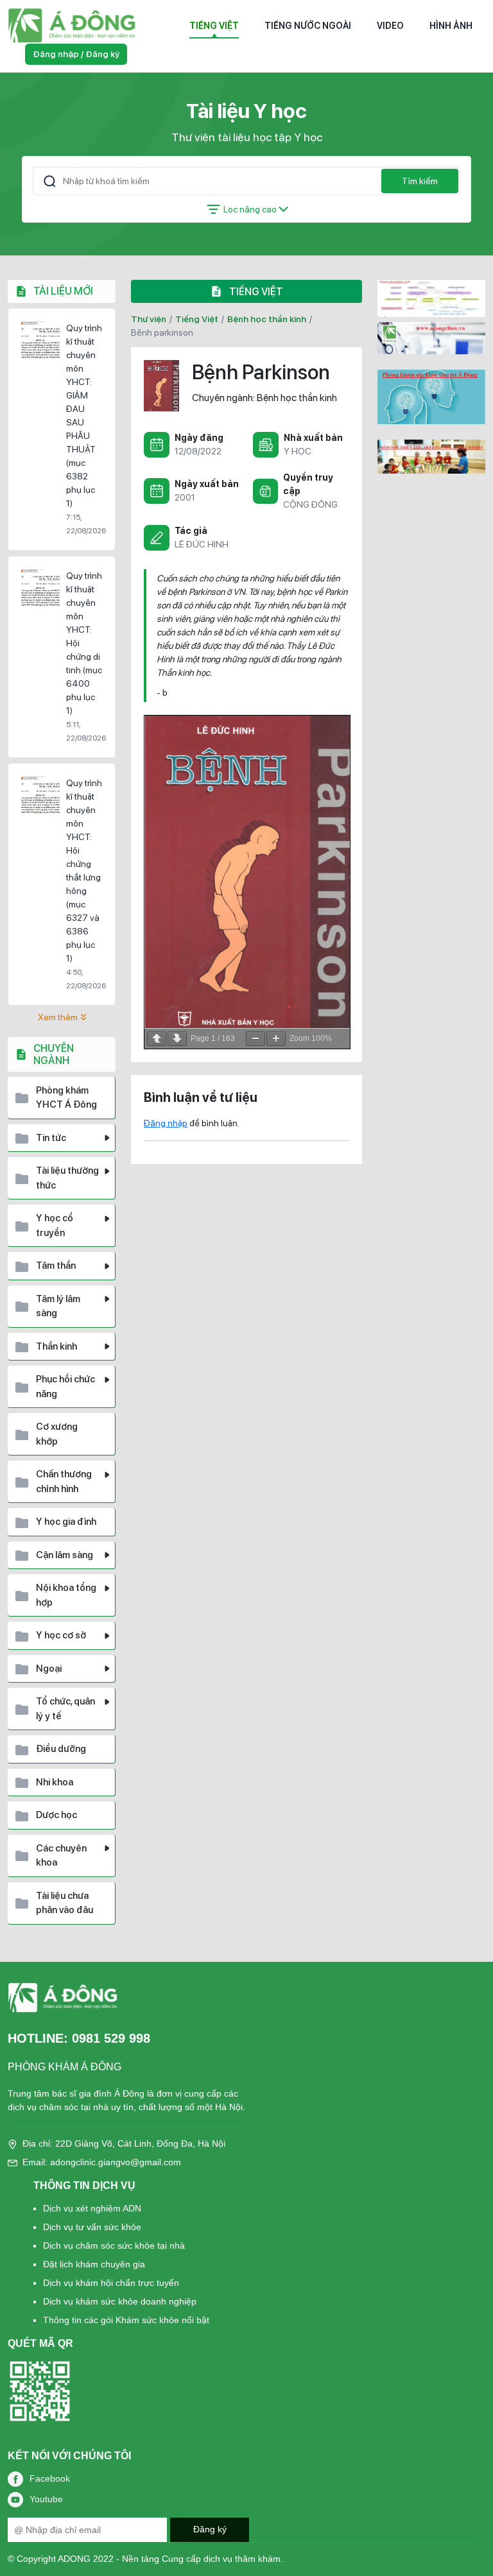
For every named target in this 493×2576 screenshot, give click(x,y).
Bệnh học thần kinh (267, 319)
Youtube (46, 2499)
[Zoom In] (276, 1039)
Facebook (50, 2478)
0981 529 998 (111, 2038)
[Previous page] (157, 1039)
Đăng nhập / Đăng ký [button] (76, 54)
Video (390, 26)
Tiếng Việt (214, 26)
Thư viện (149, 319)
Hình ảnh (451, 26)
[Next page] (177, 1039)
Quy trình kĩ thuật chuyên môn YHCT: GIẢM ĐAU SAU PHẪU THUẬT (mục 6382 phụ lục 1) (84, 416)
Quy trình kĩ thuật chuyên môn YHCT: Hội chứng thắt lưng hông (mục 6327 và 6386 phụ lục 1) (84, 871)
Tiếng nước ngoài (308, 26)
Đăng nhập (166, 1123)
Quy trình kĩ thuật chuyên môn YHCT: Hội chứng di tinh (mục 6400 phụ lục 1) (84, 643)
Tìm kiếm (420, 181)
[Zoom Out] (255, 1039)
